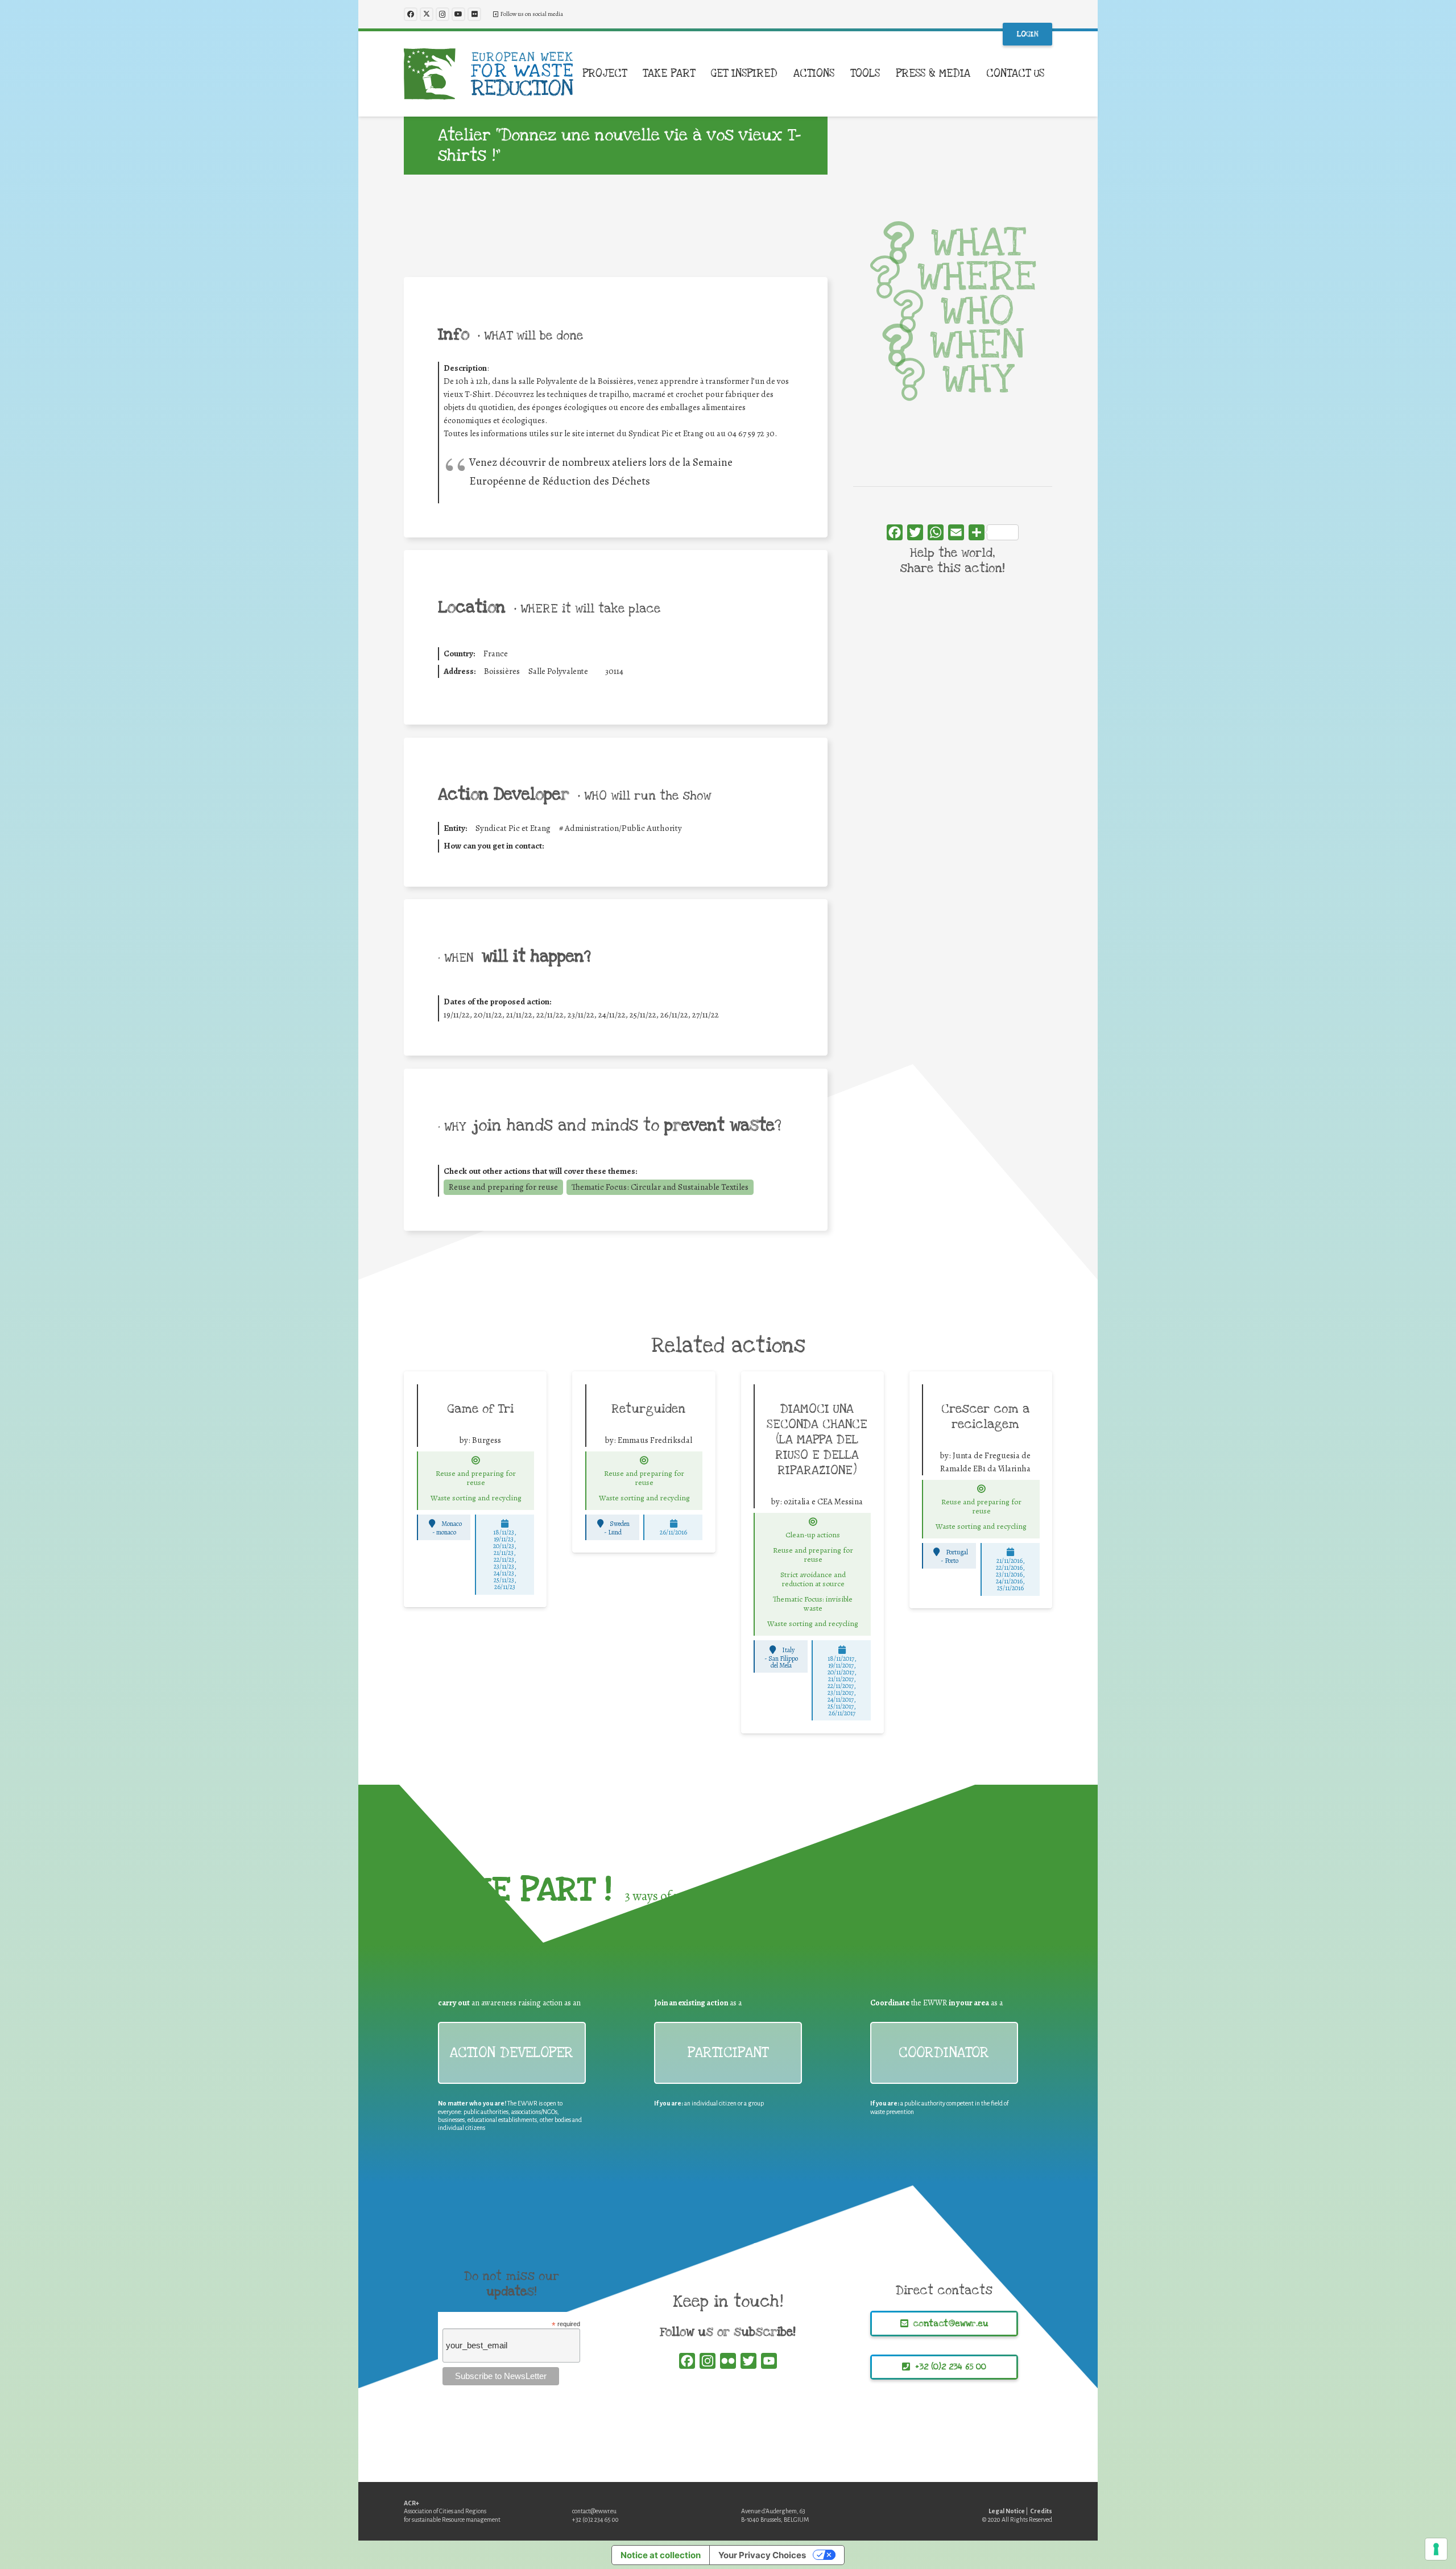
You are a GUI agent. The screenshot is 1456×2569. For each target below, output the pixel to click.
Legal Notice (1007, 2511)
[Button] (476, 1461)
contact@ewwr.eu (594, 2511)
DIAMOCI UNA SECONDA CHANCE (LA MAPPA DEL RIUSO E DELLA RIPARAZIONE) (817, 1439)
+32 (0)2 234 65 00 (595, 2520)
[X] (427, 14)
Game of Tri (480, 1409)
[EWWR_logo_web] (489, 74)
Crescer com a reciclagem (985, 1416)
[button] (634, 74)
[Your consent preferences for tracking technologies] (1436, 2549)
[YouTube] (458, 14)
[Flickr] (474, 14)
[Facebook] (411, 14)
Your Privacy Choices (762, 2555)
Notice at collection (661, 2555)
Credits (1041, 2511)
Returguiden (648, 1409)
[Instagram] (442, 14)
